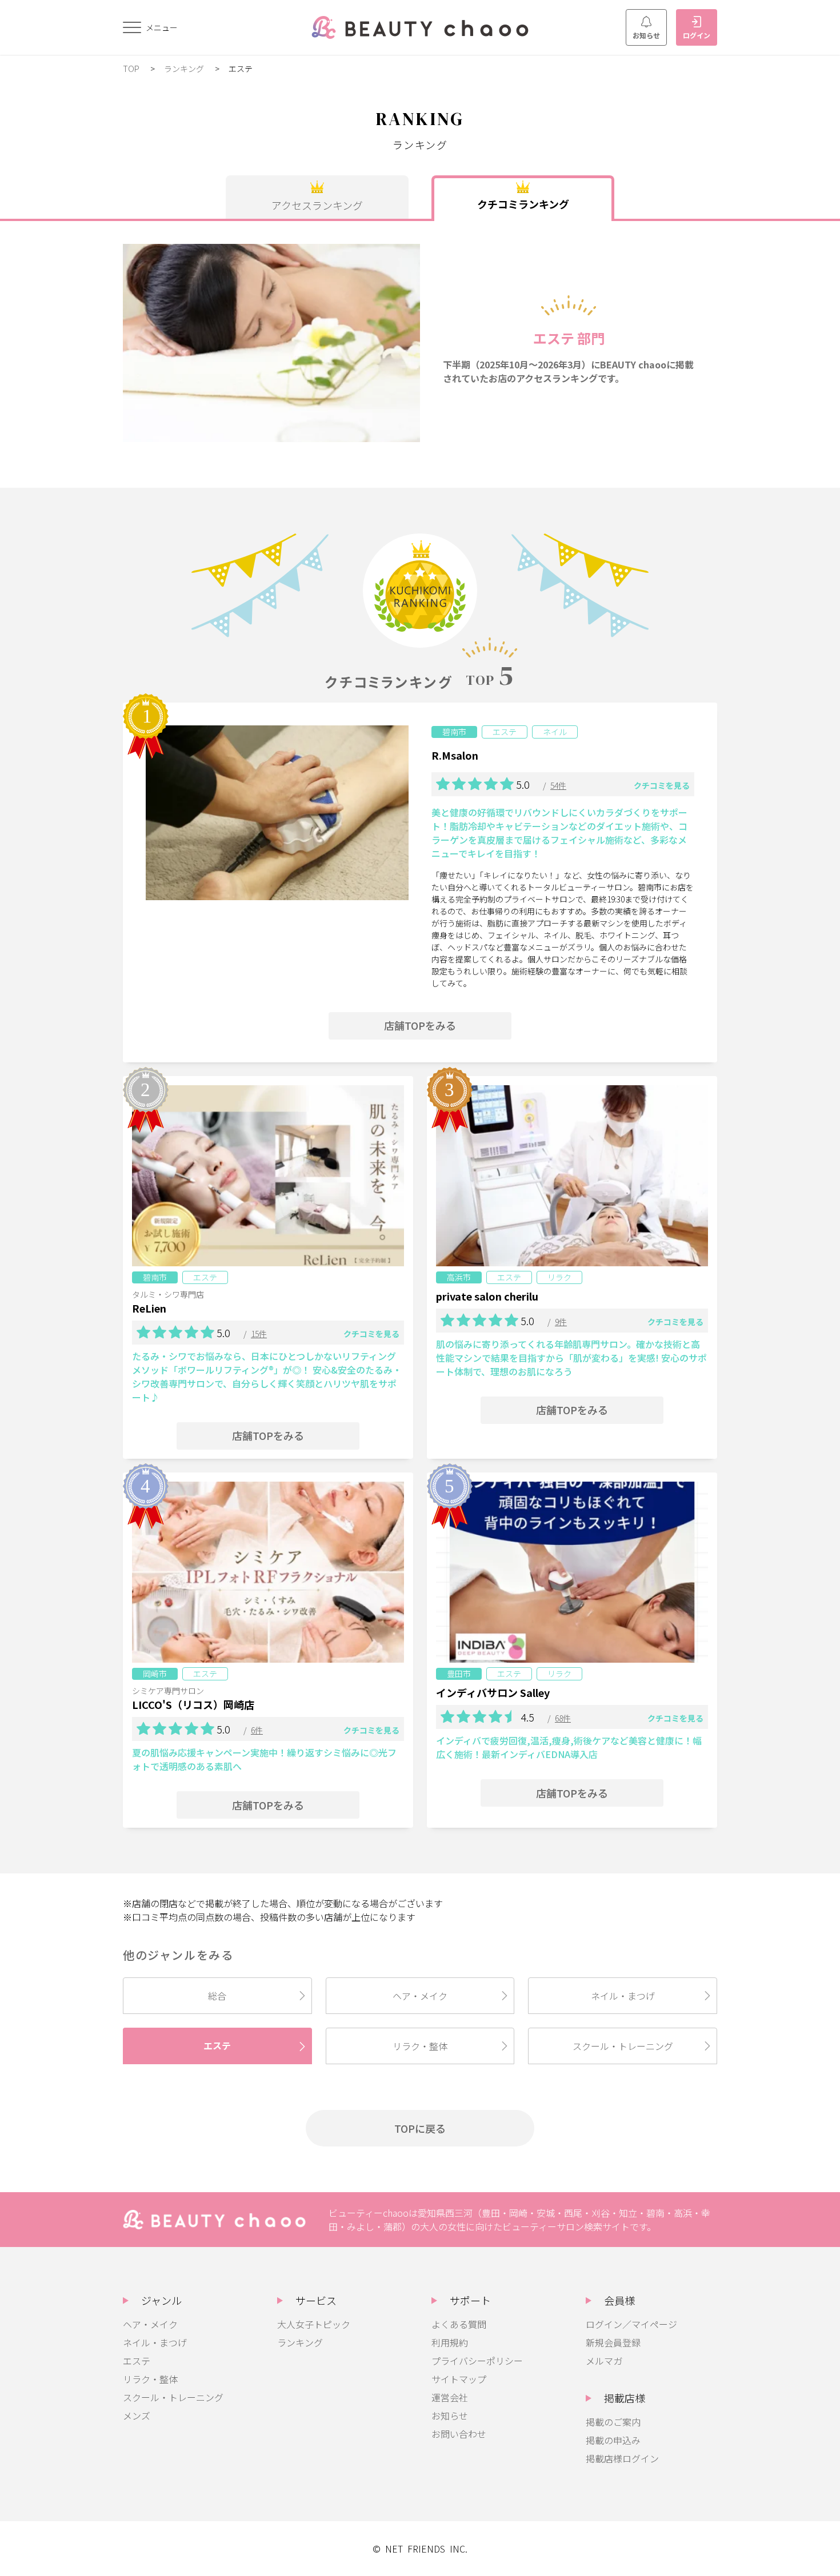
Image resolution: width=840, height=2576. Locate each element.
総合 (217, 1996)
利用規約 (450, 2342)
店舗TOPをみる (420, 1025)
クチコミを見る (662, 785)
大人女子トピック (314, 2324)
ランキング (185, 69)
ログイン (697, 35)
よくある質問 (459, 2324)
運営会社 (450, 2397)
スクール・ (623, 2046)
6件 (257, 1730)
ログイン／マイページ (631, 2324)
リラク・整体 (420, 2046)
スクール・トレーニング (173, 2397)
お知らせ (646, 35)
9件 (561, 1322)
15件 (259, 1334)
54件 (558, 785)
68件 (563, 1718)
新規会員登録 (613, 2342)
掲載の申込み (613, 2440)
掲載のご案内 (613, 2422)
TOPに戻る (420, 2128)
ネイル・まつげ (623, 1996)
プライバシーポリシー (477, 2361)
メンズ (137, 2415)
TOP (132, 69)
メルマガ (604, 2361)
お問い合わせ (459, 2434)
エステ (217, 2045)
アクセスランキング (317, 205)
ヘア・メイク (420, 1996)
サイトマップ (459, 2379)
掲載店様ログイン (622, 2458)
